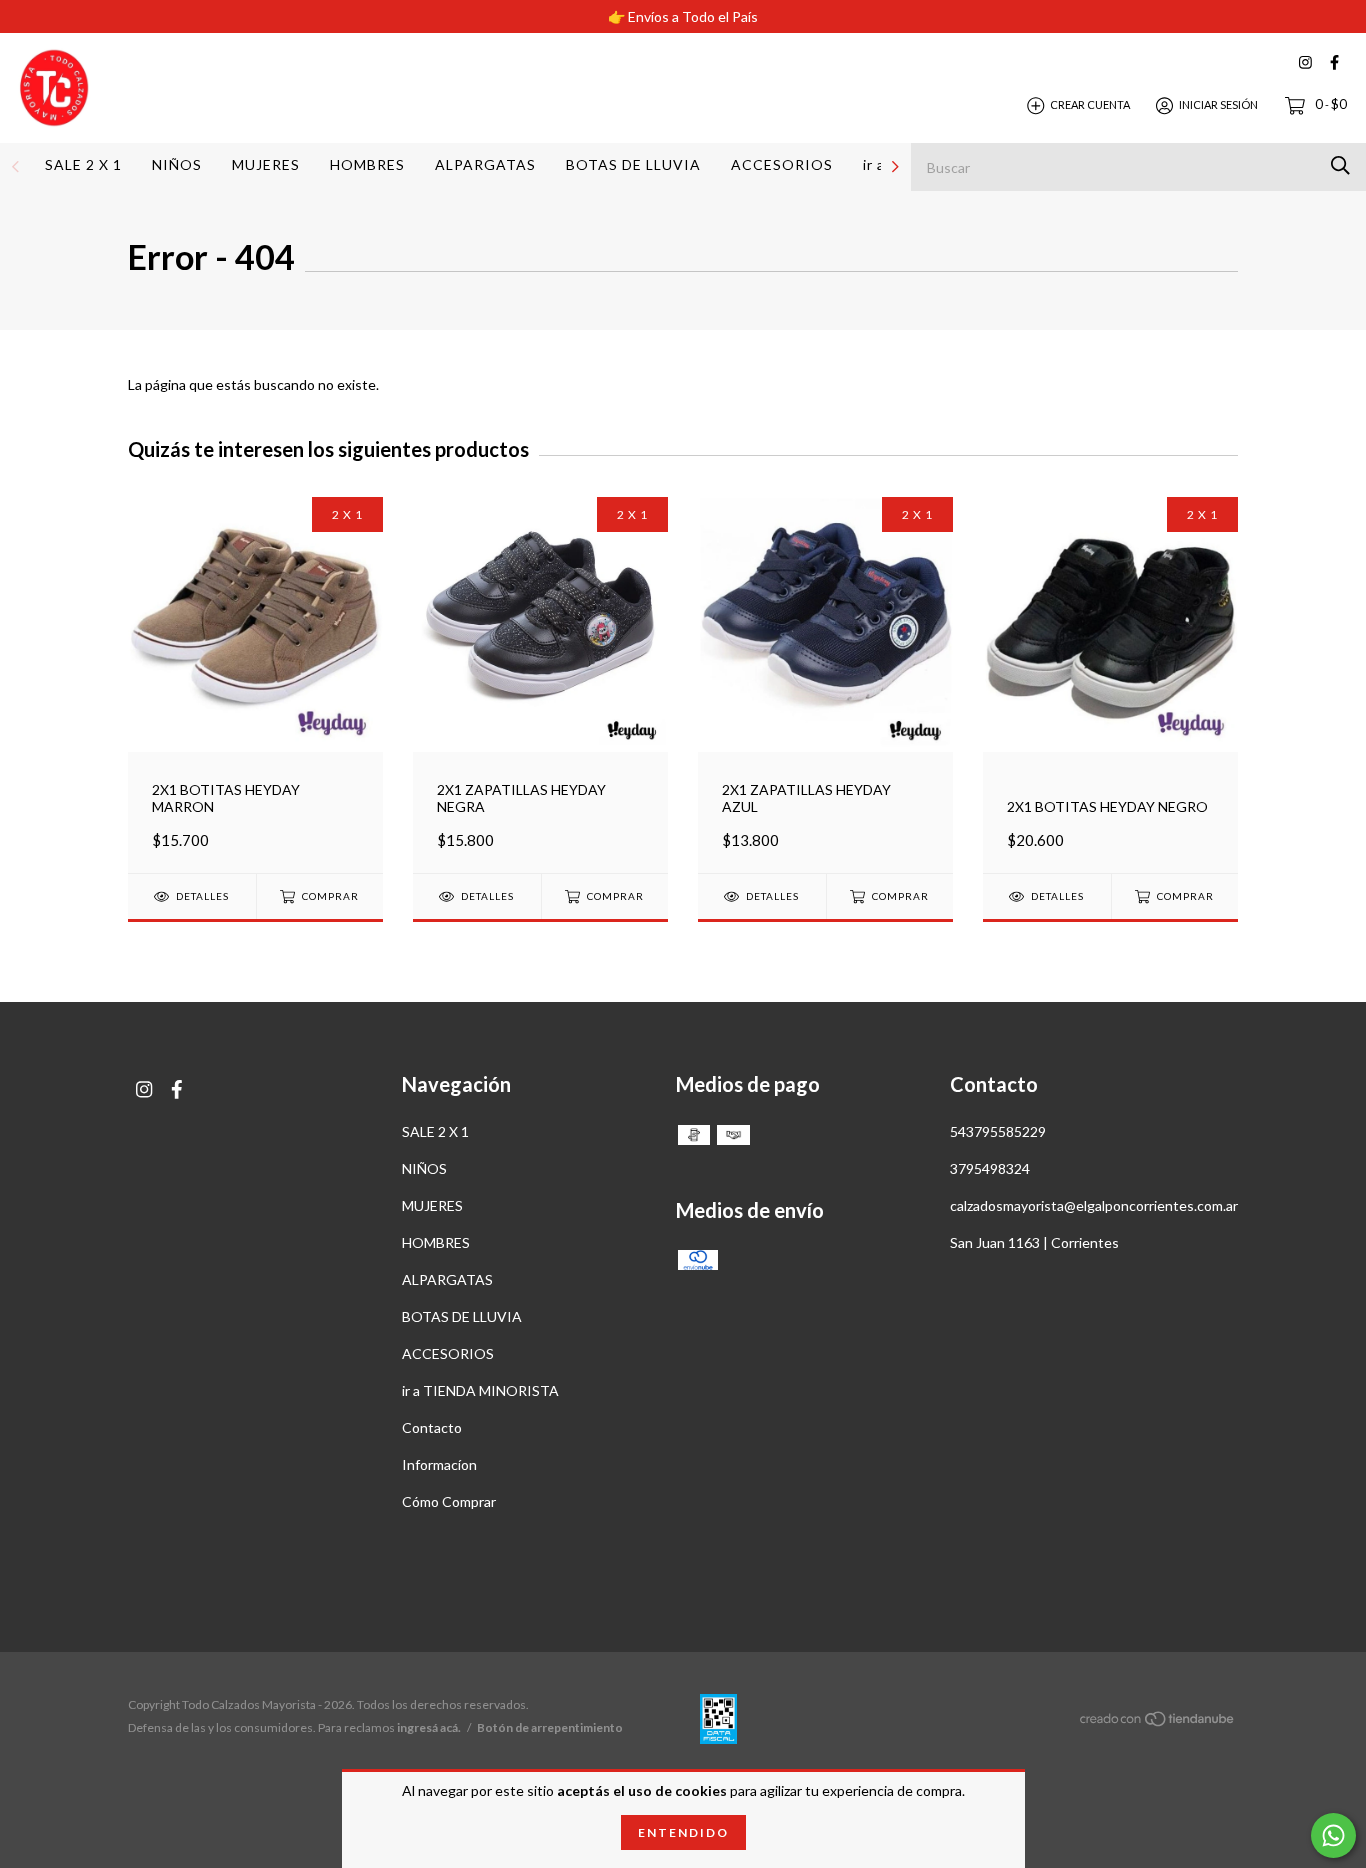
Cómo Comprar (449, 1501)
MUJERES (266, 164)
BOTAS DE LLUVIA (633, 164)
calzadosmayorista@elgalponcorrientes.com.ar (1094, 1205)
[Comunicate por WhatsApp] (1333, 1835)
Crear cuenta (1090, 104)
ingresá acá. (429, 1727)
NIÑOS (177, 164)
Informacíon (439, 1464)
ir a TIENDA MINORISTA (480, 1390)
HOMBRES (367, 164)
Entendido (683, 1832)
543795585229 (998, 1131)
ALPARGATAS (485, 164)
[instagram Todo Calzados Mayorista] (1305, 62)
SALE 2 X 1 (83, 164)
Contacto (432, 1427)
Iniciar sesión (1218, 104)
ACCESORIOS (782, 164)
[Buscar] (1340, 165)
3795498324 (990, 1168)
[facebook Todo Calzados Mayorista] (1334, 62)
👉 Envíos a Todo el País (683, 16)
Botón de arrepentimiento (550, 1727)
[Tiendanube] (1158, 1721)
